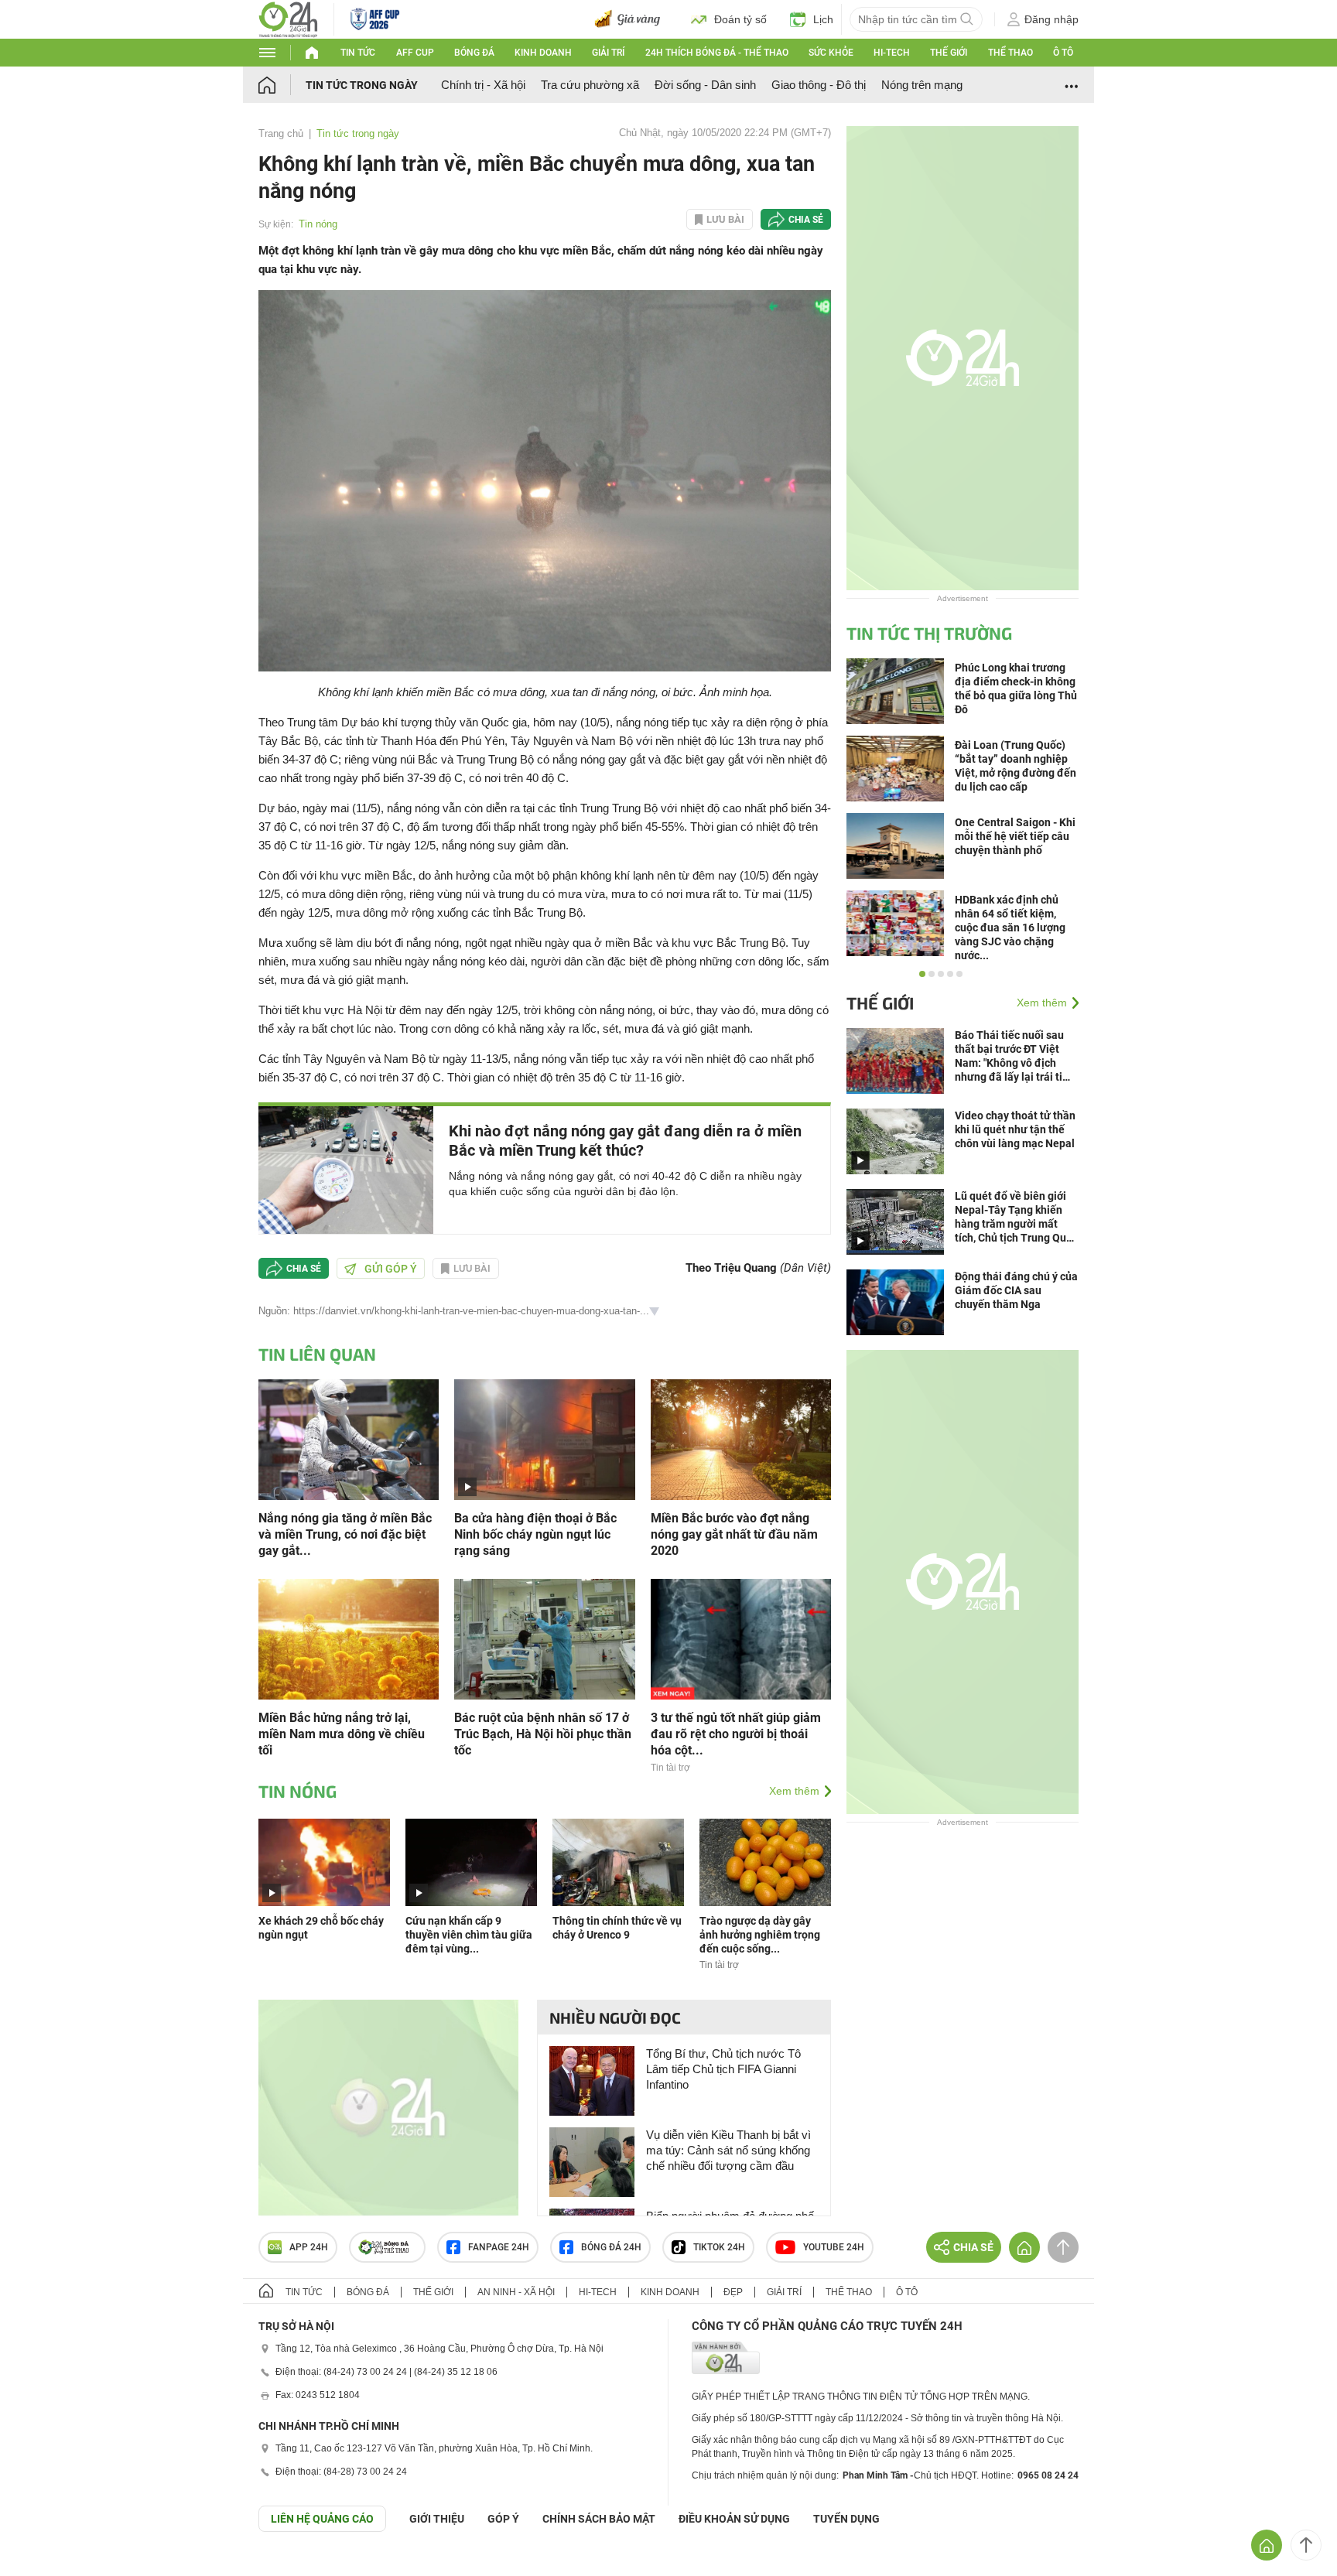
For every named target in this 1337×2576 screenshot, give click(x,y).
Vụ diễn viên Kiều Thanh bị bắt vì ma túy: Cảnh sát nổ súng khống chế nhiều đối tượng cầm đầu (728, 2150)
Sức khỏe (831, 53)
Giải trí (608, 53)
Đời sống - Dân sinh (705, 85)
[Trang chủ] (282, 85)
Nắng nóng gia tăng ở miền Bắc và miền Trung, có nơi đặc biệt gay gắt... (345, 1534)
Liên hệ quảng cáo (322, 2519)
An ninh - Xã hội (516, 2292)
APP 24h (309, 2247)
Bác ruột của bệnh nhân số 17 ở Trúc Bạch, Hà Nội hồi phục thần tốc (543, 1734)
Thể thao (1010, 53)
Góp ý (503, 2519)
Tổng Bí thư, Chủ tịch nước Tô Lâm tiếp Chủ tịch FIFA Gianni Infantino (723, 2069)
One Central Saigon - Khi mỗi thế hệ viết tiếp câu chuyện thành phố (1015, 836)
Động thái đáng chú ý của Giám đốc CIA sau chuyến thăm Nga (1016, 1290)
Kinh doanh (543, 53)
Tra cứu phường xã (590, 85)
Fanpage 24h (499, 2247)
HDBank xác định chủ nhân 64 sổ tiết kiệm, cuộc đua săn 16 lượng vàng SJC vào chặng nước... (1010, 928)
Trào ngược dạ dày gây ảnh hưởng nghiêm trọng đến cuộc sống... (760, 1935)
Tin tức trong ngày (362, 85)
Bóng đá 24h (611, 2247)
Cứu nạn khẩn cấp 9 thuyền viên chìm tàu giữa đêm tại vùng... (469, 1935)
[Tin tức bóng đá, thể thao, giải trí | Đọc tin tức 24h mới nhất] (288, 18)
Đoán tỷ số (740, 19)
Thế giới (949, 53)
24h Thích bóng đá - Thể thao (717, 53)
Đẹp (733, 2292)
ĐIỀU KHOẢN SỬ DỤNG (734, 2519)
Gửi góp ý (391, 1269)
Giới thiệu (437, 2519)
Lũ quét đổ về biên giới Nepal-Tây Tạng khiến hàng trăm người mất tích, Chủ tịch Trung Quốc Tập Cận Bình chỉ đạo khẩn (1016, 1217)
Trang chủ (281, 133)
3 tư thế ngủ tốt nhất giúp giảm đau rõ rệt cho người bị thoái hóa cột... (736, 1734)
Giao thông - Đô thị (819, 85)
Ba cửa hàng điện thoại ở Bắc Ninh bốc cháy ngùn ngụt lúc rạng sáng (535, 1534)
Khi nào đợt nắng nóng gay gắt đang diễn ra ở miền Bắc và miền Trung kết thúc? (625, 1141)
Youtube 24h (834, 2247)
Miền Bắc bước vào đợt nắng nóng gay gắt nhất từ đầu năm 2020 (734, 1534)
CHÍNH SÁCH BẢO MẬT (599, 2519)
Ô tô (1063, 53)
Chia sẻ (806, 220)
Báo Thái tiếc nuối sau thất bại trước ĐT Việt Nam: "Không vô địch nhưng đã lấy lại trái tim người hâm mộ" (1013, 1056)
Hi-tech (892, 53)
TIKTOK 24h (719, 2247)
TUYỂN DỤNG (846, 2519)
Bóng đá (474, 53)
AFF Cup (415, 53)
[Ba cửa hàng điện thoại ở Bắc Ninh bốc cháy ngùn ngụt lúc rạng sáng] (544, 1438)
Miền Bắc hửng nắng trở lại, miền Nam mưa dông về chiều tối (342, 1734)
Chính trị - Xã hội (483, 85)
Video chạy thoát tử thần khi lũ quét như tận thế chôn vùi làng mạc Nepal (1015, 1129)
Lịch (823, 19)
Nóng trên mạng (922, 85)
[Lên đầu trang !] (1306, 2545)
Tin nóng (318, 224)
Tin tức (358, 53)
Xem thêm (794, 1791)
